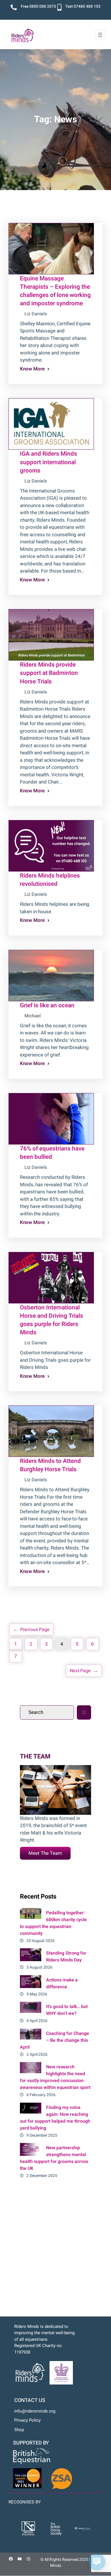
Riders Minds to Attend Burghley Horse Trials (50, 1465)
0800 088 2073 (43, 6)
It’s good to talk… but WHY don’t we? (67, 2010)
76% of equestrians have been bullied (52, 1153)
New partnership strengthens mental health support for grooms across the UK (54, 2158)
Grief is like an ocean (47, 1005)
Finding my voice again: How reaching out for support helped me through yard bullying (55, 2118)
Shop (19, 2430)
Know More (32, 369)
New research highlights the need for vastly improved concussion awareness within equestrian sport (55, 2077)
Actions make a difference (62, 1983)
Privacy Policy (27, 2420)
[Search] (84, 1712)
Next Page (84, 1671)
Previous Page (31, 1630)
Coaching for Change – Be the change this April (55, 2040)
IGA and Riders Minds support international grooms (49, 462)
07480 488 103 (87, 6)
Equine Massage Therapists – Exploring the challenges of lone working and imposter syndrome (55, 291)
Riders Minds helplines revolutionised (50, 880)
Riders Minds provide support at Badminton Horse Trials (49, 673)
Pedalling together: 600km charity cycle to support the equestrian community (53, 1923)
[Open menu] (100, 35)
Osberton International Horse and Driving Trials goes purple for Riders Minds (52, 1320)
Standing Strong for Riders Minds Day (66, 1957)
